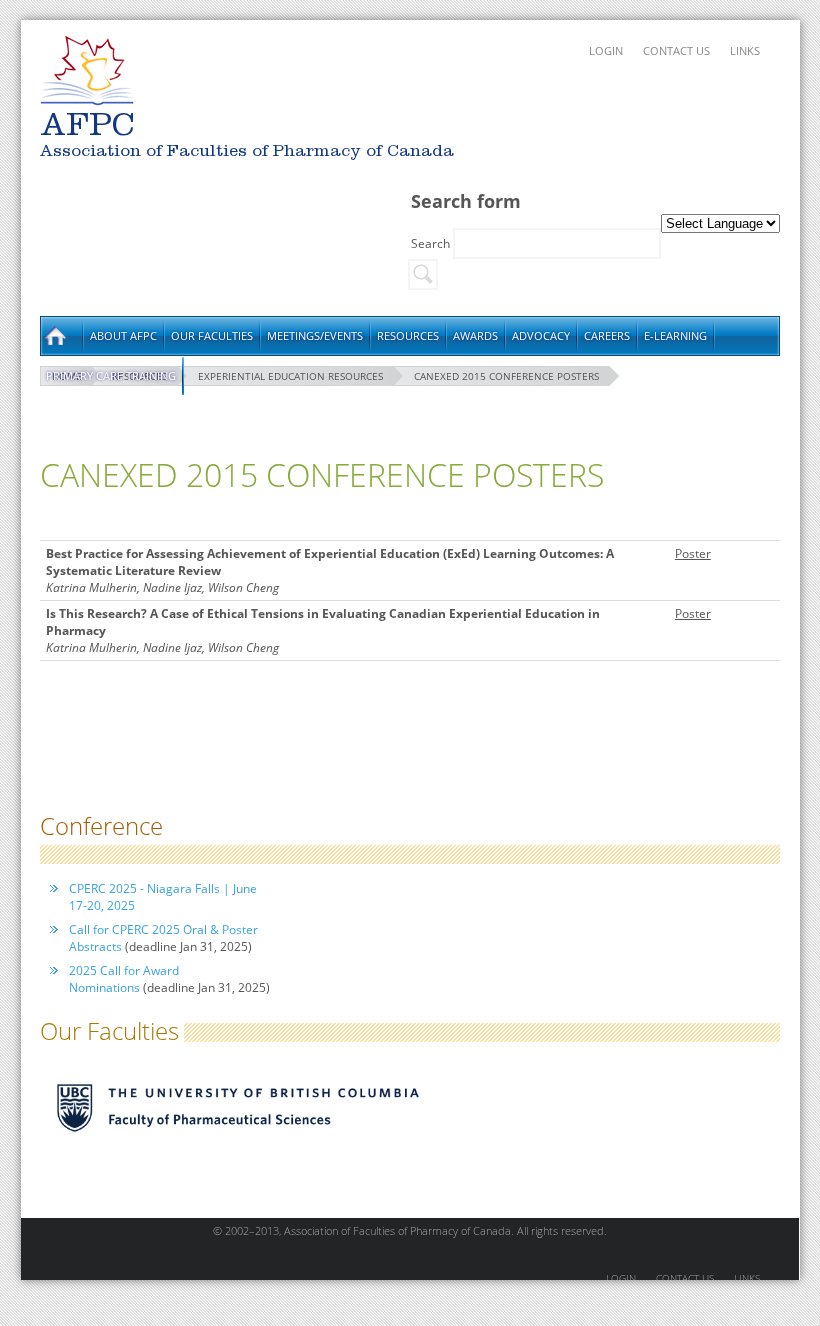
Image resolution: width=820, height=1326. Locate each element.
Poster (693, 553)
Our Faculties (212, 335)
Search (432, 243)
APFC (87, 70)
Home (61, 336)
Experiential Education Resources (290, 376)
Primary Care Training (111, 375)
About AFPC (123, 335)
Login (606, 50)
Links (745, 50)
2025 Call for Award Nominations (124, 979)
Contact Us (676, 50)
